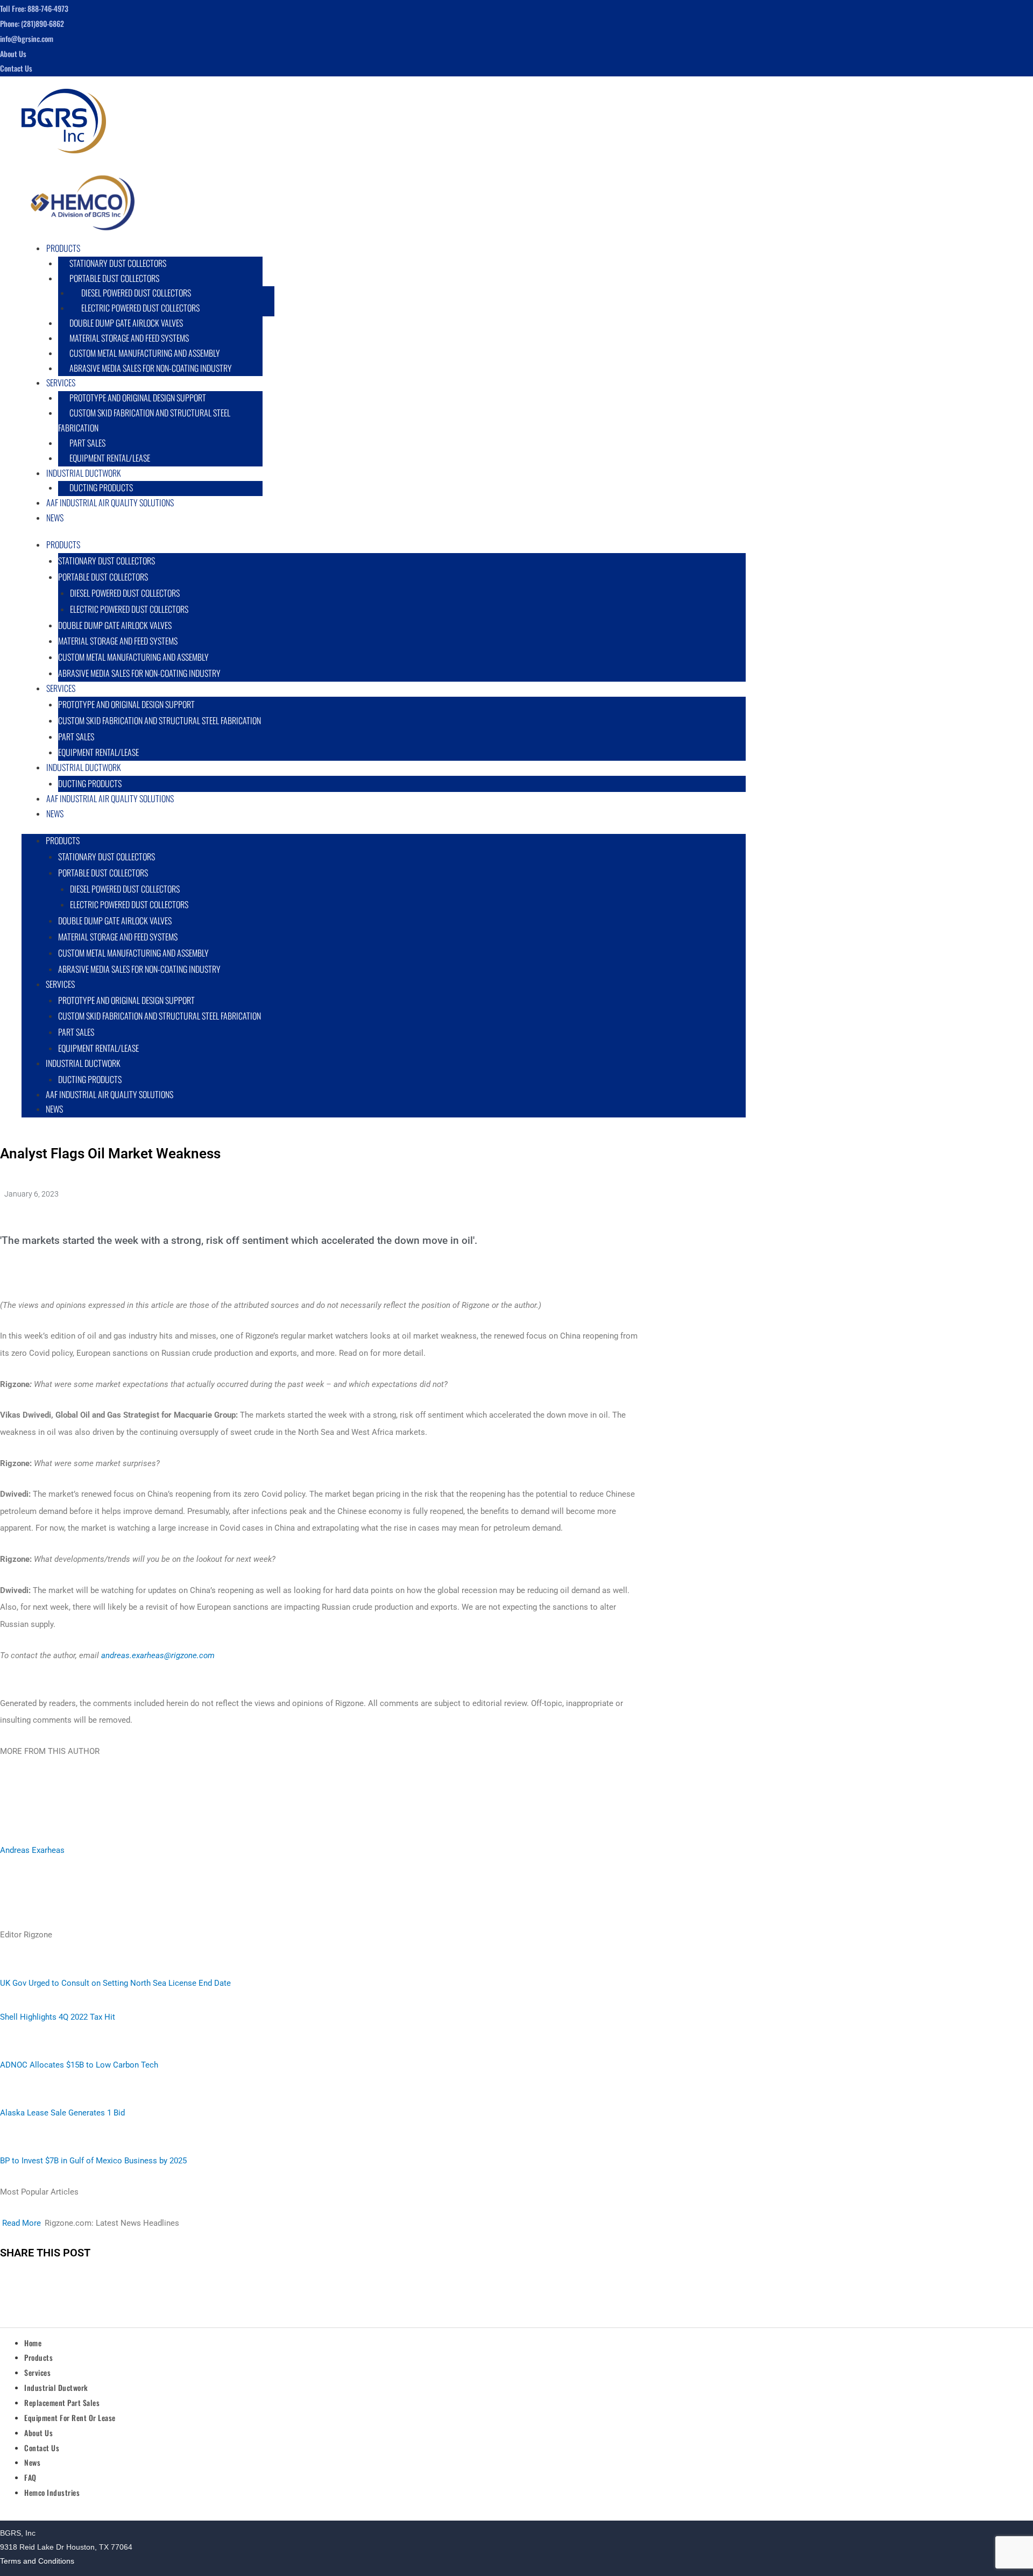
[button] (387, 249)
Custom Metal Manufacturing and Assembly (145, 353)
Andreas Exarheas (32, 1850)
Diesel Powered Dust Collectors (136, 293)
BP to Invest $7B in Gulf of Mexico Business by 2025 (93, 2161)
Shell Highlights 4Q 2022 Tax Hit (58, 2017)
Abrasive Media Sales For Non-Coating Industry (151, 368)
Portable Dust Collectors (114, 278)
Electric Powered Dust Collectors (140, 308)
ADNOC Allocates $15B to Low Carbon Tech (79, 2065)
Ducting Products (90, 1079)
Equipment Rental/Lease (98, 1048)
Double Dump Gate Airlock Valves (126, 323)
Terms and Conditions (37, 2561)
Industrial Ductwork (84, 473)
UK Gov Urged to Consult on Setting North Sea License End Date (115, 1983)
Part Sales (87, 443)
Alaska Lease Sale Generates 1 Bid (62, 2113)
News (55, 518)
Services (61, 383)
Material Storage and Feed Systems (129, 338)
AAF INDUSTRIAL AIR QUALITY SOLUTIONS (110, 503)
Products (63, 248)
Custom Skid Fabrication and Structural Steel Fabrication (144, 420)
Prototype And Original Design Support (138, 398)
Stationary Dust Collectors (118, 263)
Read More (22, 2223)
